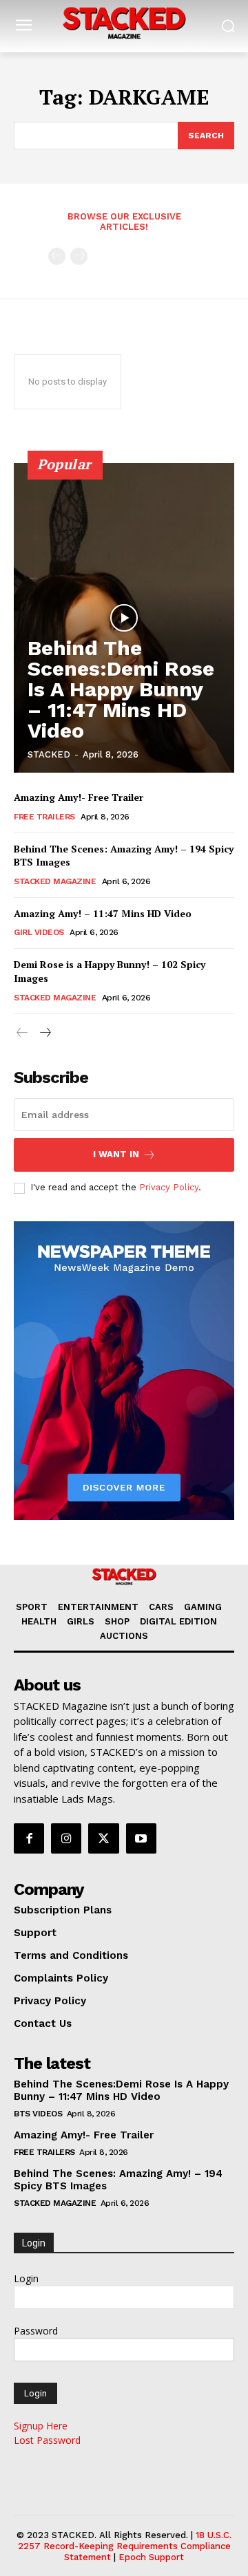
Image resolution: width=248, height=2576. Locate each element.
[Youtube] (141, 1838)
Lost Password (47, 2440)
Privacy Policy (169, 1187)
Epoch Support (151, 2557)
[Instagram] (66, 1838)
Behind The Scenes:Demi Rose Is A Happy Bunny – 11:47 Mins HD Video (121, 689)
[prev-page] (57, 256)
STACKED (49, 754)
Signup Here (41, 2426)
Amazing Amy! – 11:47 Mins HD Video (103, 913)
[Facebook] (29, 1838)
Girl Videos (39, 932)
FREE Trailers (44, 817)
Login (26, 2278)
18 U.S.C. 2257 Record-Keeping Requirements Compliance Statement (125, 2546)
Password (36, 2331)
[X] (103, 1838)
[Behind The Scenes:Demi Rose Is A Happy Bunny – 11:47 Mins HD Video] (124, 618)
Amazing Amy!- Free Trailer (79, 797)
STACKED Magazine (55, 881)
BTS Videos (38, 2114)
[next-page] (44, 1033)
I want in (116, 1154)
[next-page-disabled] (79, 256)
